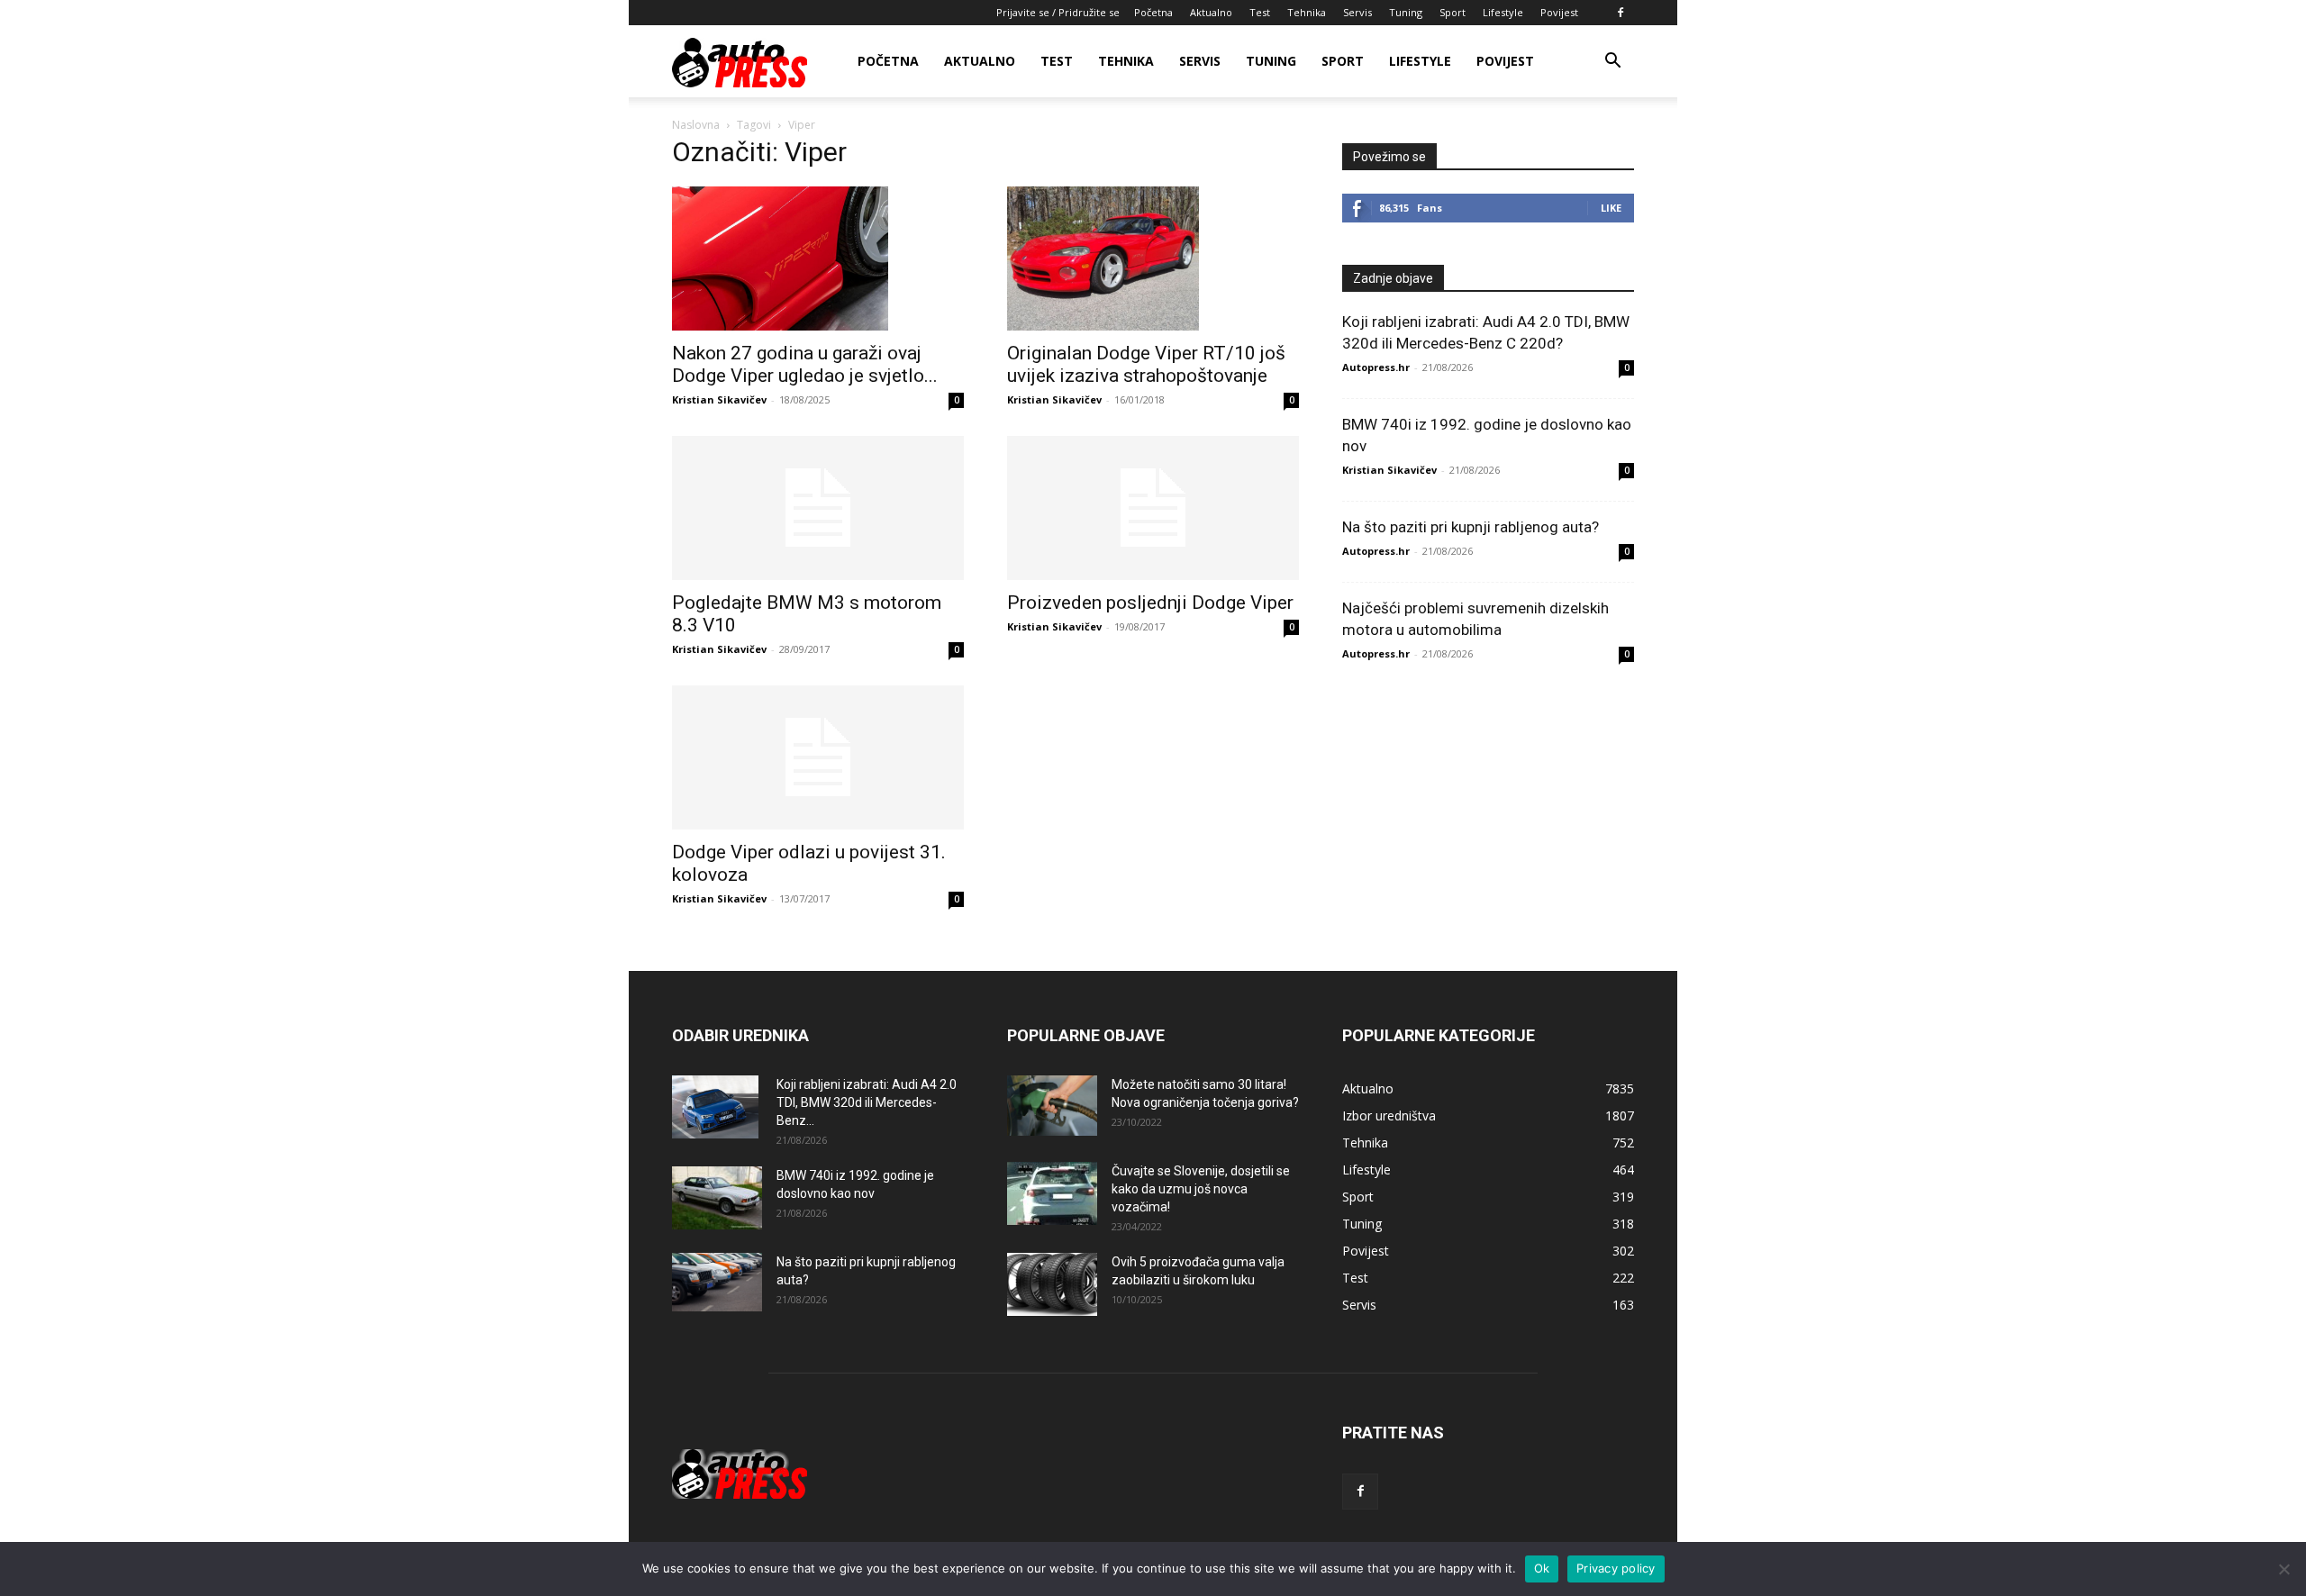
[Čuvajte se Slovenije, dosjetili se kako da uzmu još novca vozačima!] (1052, 1193)
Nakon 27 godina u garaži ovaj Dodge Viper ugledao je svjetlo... (805, 364)
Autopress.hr (1376, 367)
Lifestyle (1503, 12)
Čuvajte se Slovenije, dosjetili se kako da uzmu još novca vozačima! (1201, 1189)
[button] (1612, 63)
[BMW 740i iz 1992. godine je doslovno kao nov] (717, 1198)
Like (1611, 208)
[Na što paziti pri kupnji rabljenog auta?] (717, 1282)
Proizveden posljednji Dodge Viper (1150, 603)
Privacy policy (1616, 1568)
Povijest (1559, 12)
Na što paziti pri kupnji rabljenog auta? (1471, 527)
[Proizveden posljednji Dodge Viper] (1153, 508)
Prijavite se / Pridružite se (1058, 12)
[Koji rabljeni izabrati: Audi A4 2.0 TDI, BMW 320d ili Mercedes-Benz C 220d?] (715, 1107)
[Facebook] (1621, 13)
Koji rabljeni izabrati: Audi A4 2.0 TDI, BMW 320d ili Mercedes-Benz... (867, 1102)
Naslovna (696, 125)
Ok (1542, 1568)
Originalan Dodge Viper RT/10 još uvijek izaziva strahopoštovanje (1146, 364)
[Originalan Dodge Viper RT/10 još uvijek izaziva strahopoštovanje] (1153, 258)
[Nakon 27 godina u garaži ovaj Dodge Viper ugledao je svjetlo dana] (818, 258)
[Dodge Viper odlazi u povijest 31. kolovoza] (818, 757)
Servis (1357, 12)
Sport (1453, 12)
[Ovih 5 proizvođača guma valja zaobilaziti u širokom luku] (1052, 1284)
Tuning (1406, 12)
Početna (1153, 12)
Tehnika (1307, 12)
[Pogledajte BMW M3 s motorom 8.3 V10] (818, 508)
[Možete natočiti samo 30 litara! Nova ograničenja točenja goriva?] (1052, 1106)
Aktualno (1211, 12)
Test (1260, 12)
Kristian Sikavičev (719, 399)
